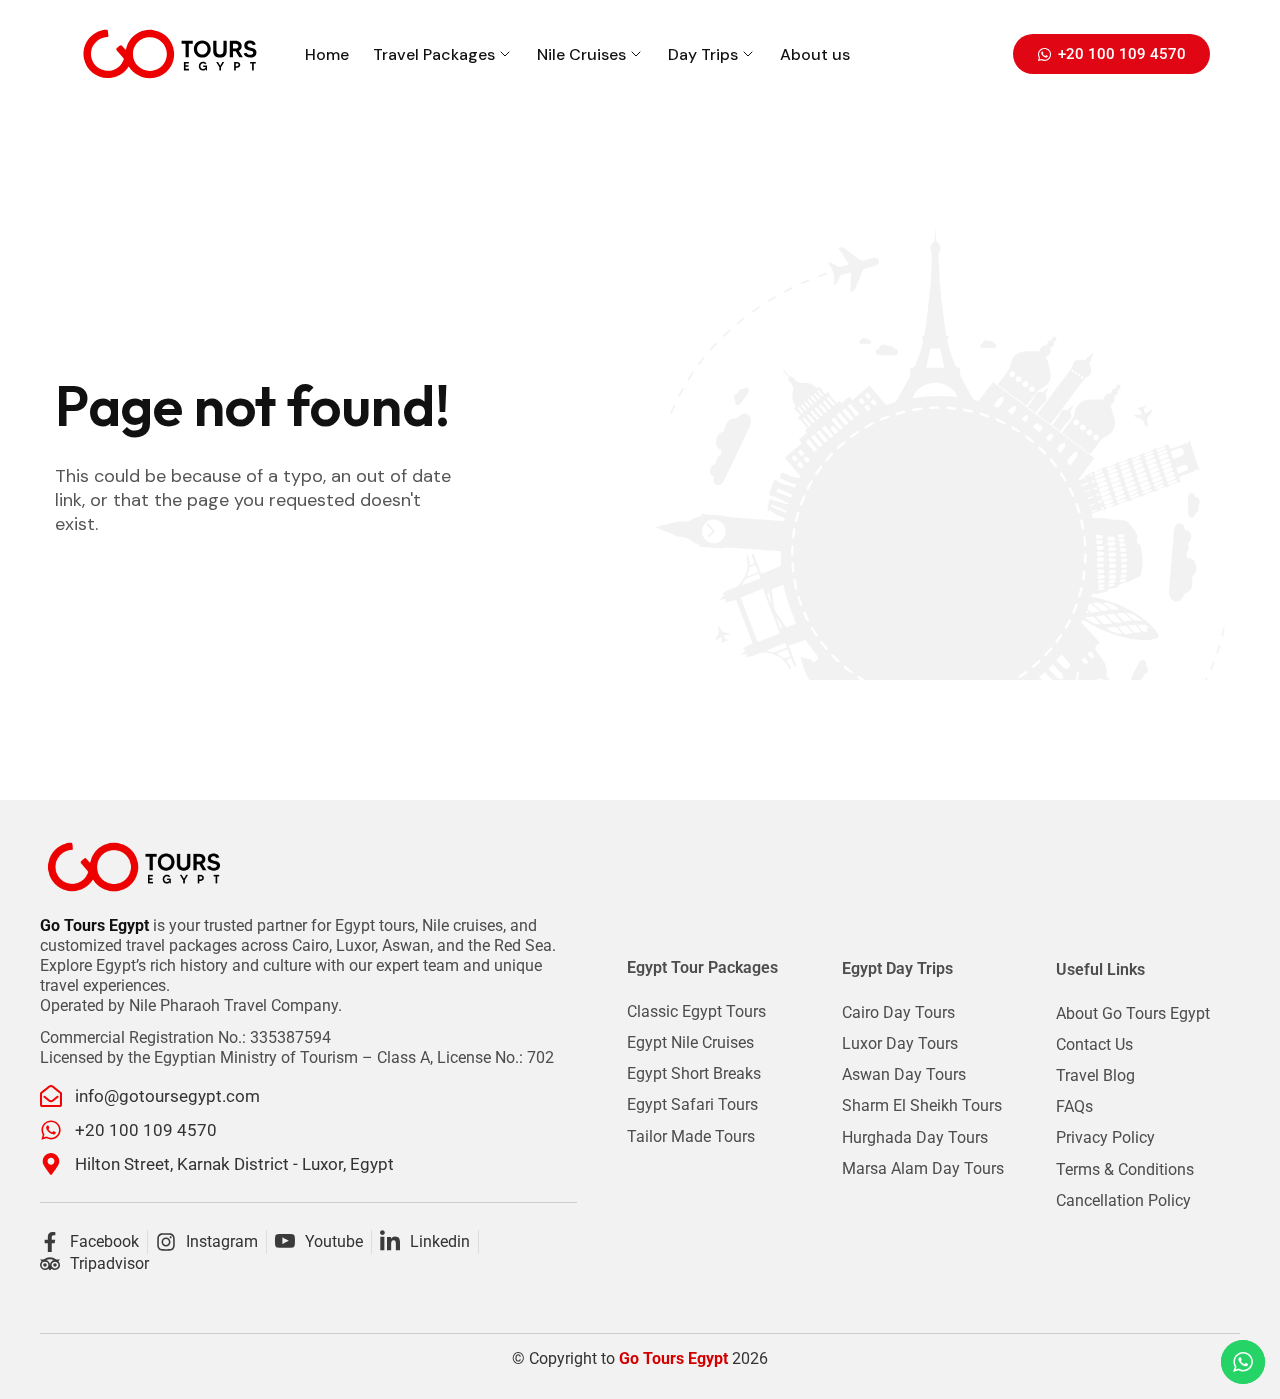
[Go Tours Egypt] (170, 54)
